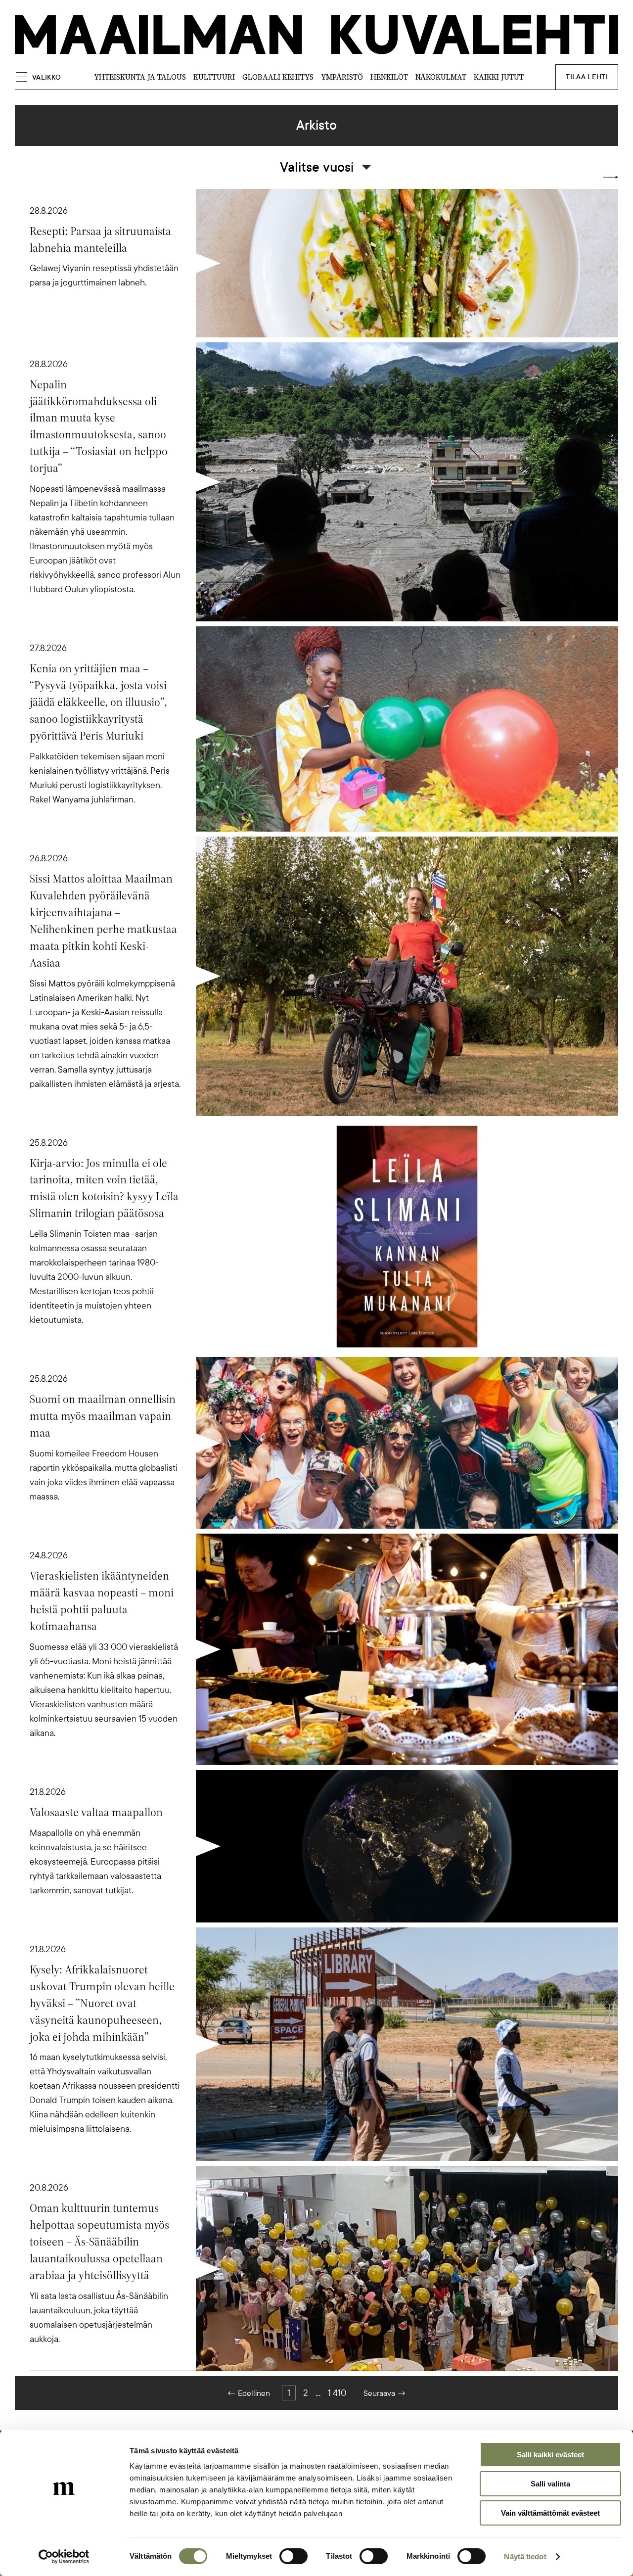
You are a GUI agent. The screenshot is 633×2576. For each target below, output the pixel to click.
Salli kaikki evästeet (550, 2455)
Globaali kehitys (278, 77)
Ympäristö (342, 77)
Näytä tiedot (525, 2556)
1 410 (337, 2393)
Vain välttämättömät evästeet (550, 2513)
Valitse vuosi (317, 167)
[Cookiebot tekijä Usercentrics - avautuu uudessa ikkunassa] (64, 2557)
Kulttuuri (214, 77)
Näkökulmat (441, 77)
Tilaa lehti (587, 77)
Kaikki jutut (499, 77)
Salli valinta (550, 2484)
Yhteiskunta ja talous (140, 77)
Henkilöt (389, 77)
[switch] (294, 2556)
